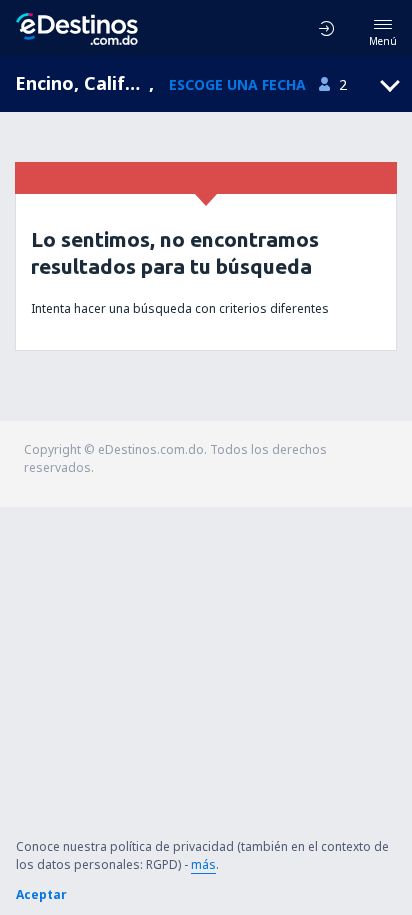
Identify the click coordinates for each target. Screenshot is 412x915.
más (203, 864)
